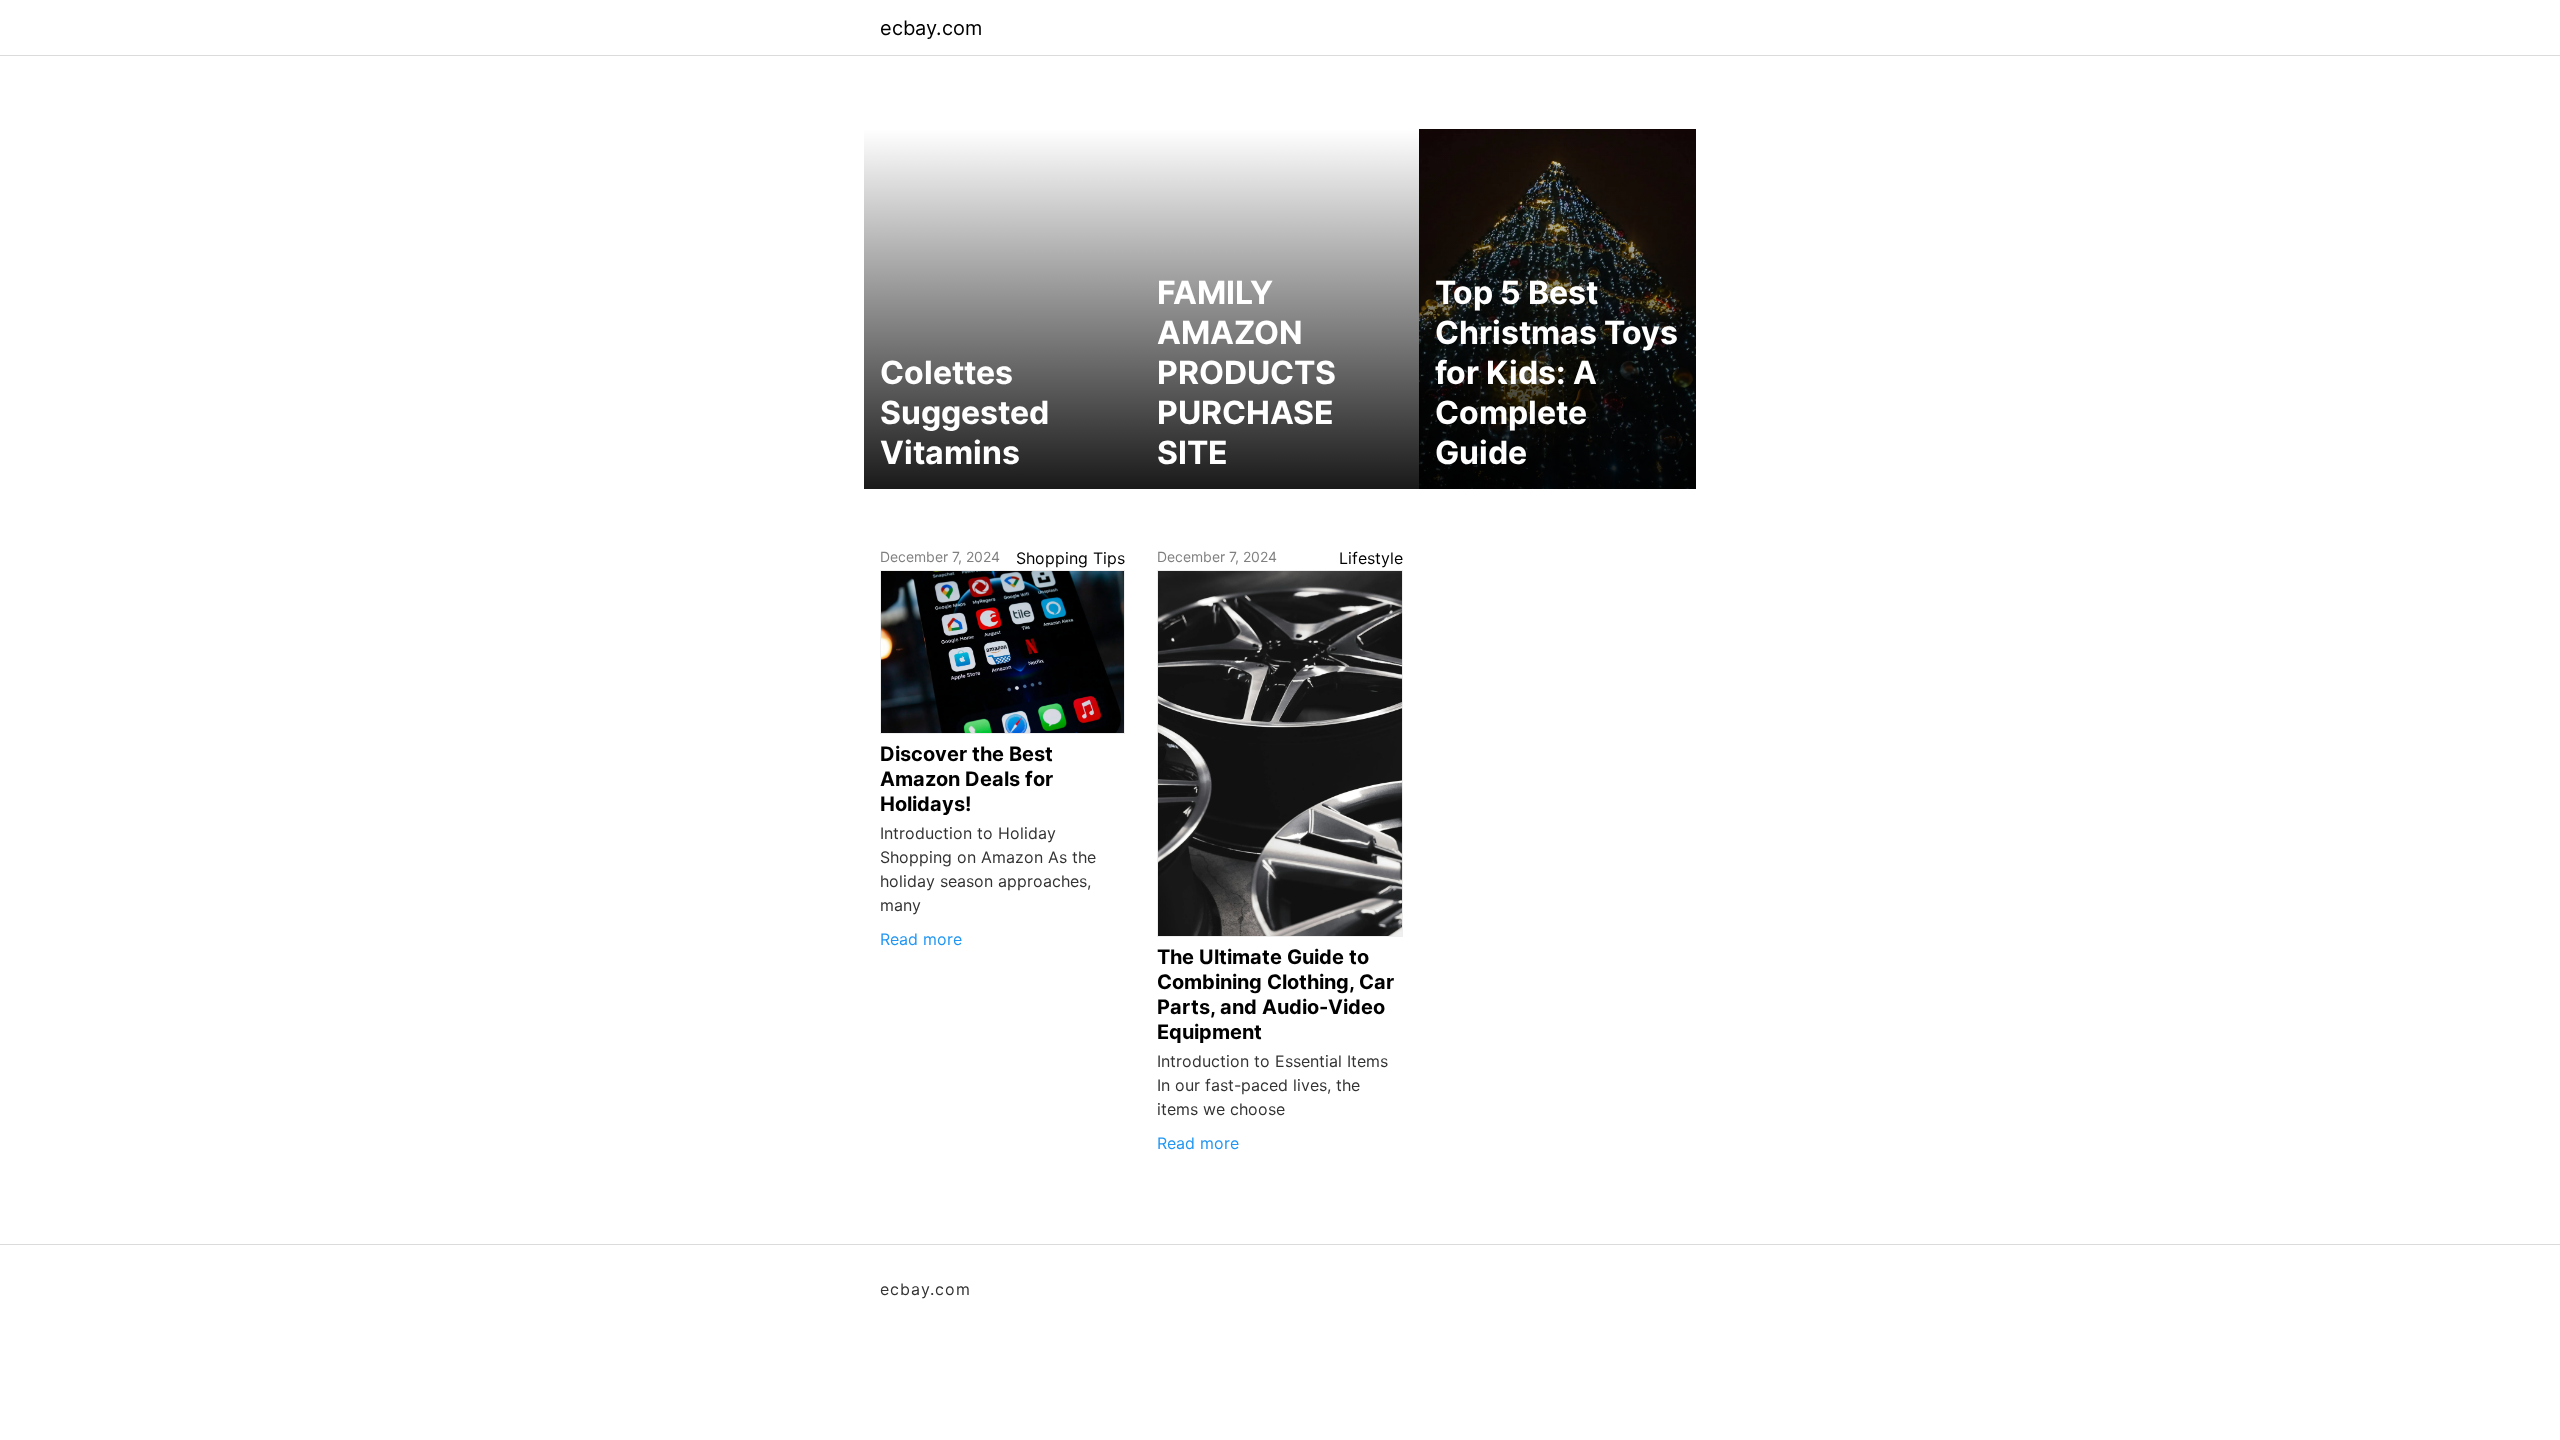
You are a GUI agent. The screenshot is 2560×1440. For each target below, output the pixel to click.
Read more (921, 939)
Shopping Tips (1070, 558)
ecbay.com (931, 28)
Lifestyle (1371, 558)
